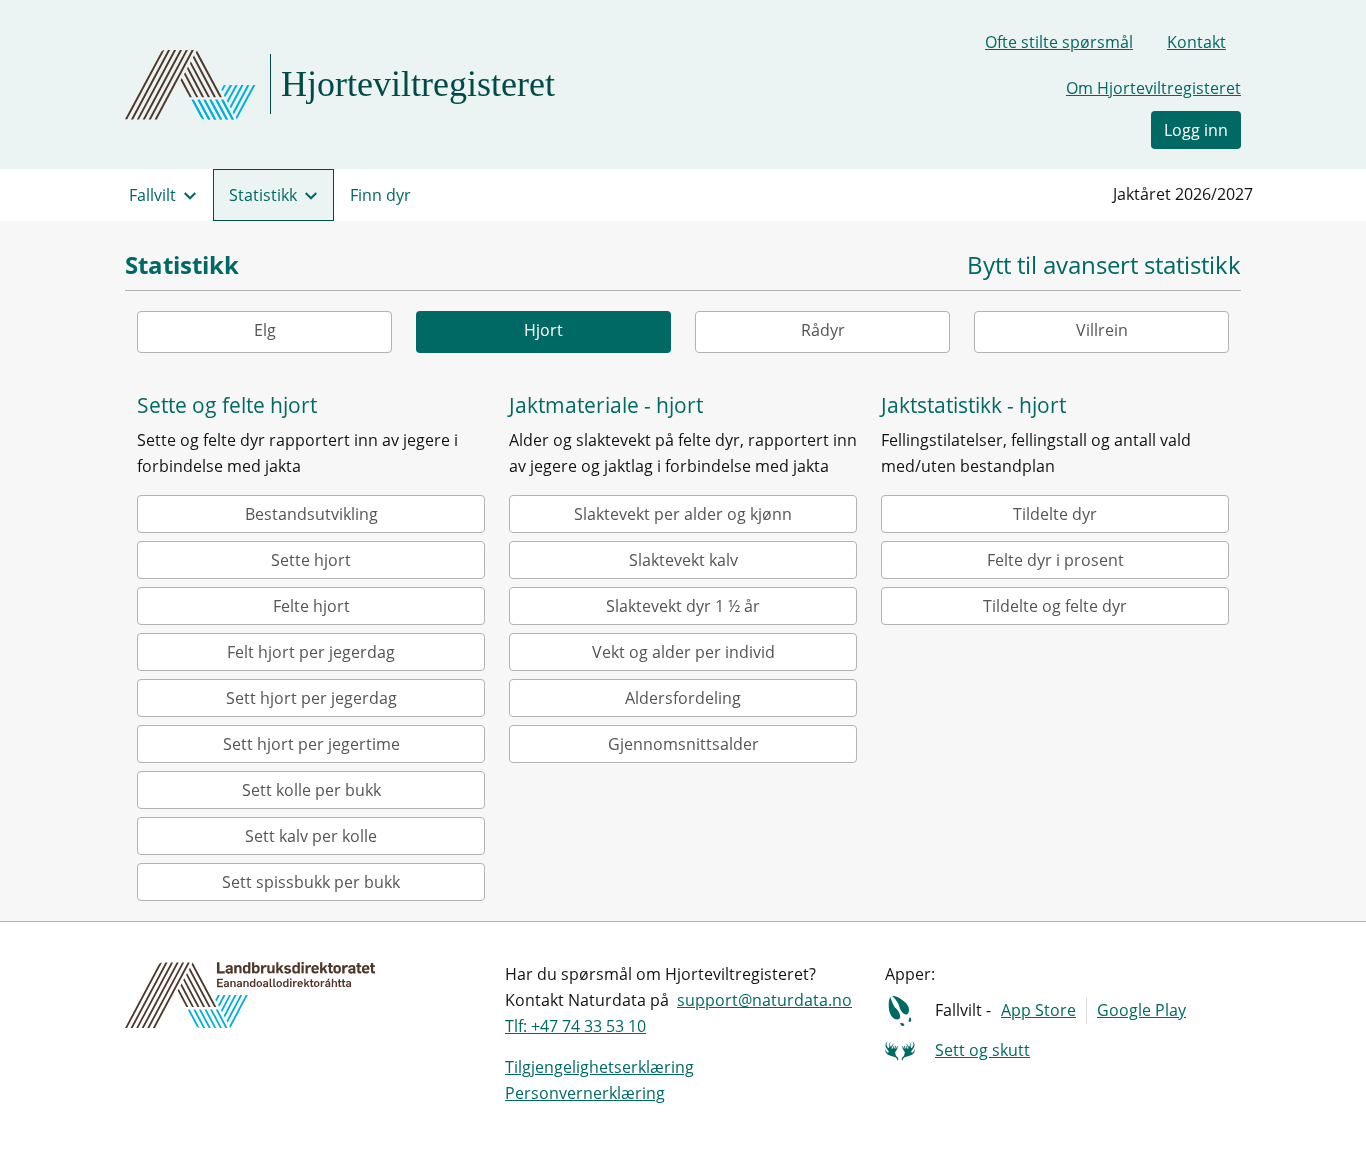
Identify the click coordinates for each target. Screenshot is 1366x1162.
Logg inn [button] (1196, 130)
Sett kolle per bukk (311, 790)
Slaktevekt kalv (683, 560)
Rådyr (823, 330)
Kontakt (1196, 42)
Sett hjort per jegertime (311, 744)
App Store (1038, 1010)
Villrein (1102, 330)
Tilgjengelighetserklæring (599, 1067)
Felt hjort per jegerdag (311, 652)
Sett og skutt (982, 1050)
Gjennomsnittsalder (683, 744)
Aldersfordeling (683, 698)
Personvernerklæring (585, 1093)
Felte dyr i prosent (1055, 560)
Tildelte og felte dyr (1055, 606)
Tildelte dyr (1055, 514)
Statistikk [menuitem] (263, 195)
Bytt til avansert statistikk (1104, 265)
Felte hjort (311, 606)
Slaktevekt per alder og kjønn (683, 514)
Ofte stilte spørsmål (1059, 42)
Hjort (543, 330)
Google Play (1141, 1010)
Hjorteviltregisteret (418, 84)
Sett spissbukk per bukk (311, 882)
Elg (265, 330)
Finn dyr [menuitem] (380, 195)
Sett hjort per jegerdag (311, 698)
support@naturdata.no (764, 1000)
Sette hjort (311, 560)
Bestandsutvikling (311, 514)
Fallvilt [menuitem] (152, 195)
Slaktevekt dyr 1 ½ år (683, 606)
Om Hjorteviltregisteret (1153, 88)
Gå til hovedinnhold (91, 24)
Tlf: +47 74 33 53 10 (575, 1026)
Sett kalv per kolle (311, 836)
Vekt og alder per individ (683, 652)
